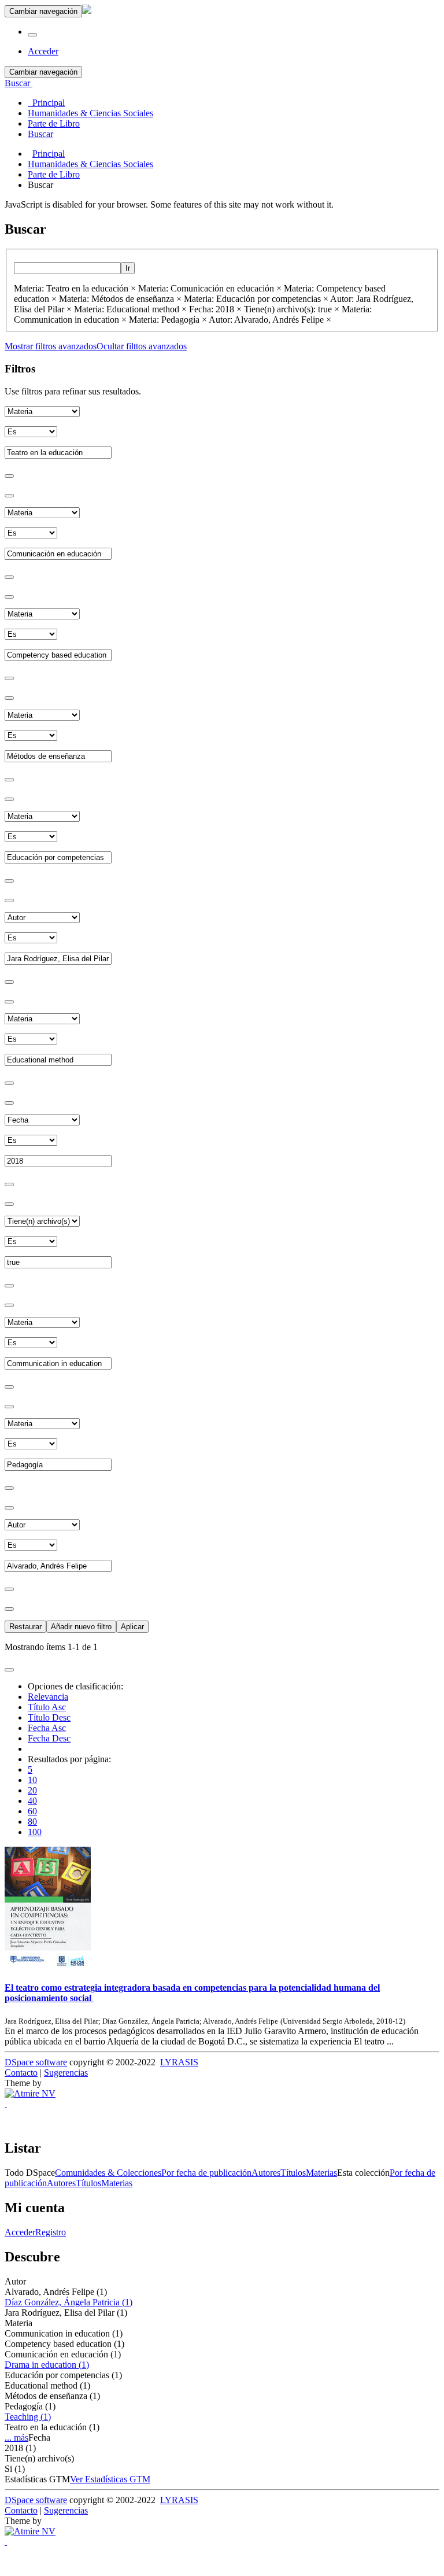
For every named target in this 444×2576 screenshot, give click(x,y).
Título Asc (47, 1707)
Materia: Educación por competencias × (256, 299)
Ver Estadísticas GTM (110, 2479)
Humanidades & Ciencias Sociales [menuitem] (90, 113)
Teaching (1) (28, 2417)
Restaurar (25, 1627)
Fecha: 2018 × (215, 309)
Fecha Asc (47, 1728)
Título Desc (49, 1717)
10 (32, 1780)
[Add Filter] (9, 476)
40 (32, 1801)
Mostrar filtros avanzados (51, 346)
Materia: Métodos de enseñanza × (120, 299)
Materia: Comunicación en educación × (210, 288)
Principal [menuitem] (46, 103)
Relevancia (48, 1697)
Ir (128, 268)
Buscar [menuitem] (40, 134)
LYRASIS (179, 2062)
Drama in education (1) (47, 2365)
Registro (51, 2232)
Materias (321, 2173)
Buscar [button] (18, 83)
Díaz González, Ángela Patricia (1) (69, 2302)
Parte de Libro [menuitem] (54, 123)
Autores (266, 2173)
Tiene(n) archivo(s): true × (292, 309)
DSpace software (36, 2062)
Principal (49, 154)
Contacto (21, 2073)
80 (32, 1822)
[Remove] (9, 496)
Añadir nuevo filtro (81, 1627)
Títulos (293, 2173)
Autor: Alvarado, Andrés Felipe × (270, 320)
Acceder (20, 2232)
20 (32, 1790)
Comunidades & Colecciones (108, 2173)
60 (32, 1811)
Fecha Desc (49, 1738)
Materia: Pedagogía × (168, 320)
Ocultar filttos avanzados (142, 346)
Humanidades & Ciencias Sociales (90, 164)
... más (16, 2437)
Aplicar (132, 1627)
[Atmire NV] (30, 2093)
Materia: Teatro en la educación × (75, 288)
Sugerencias (66, 2073)
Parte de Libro (54, 174)
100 (35, 1832)
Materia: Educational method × (130, 309)
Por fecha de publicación (206, 2173)
